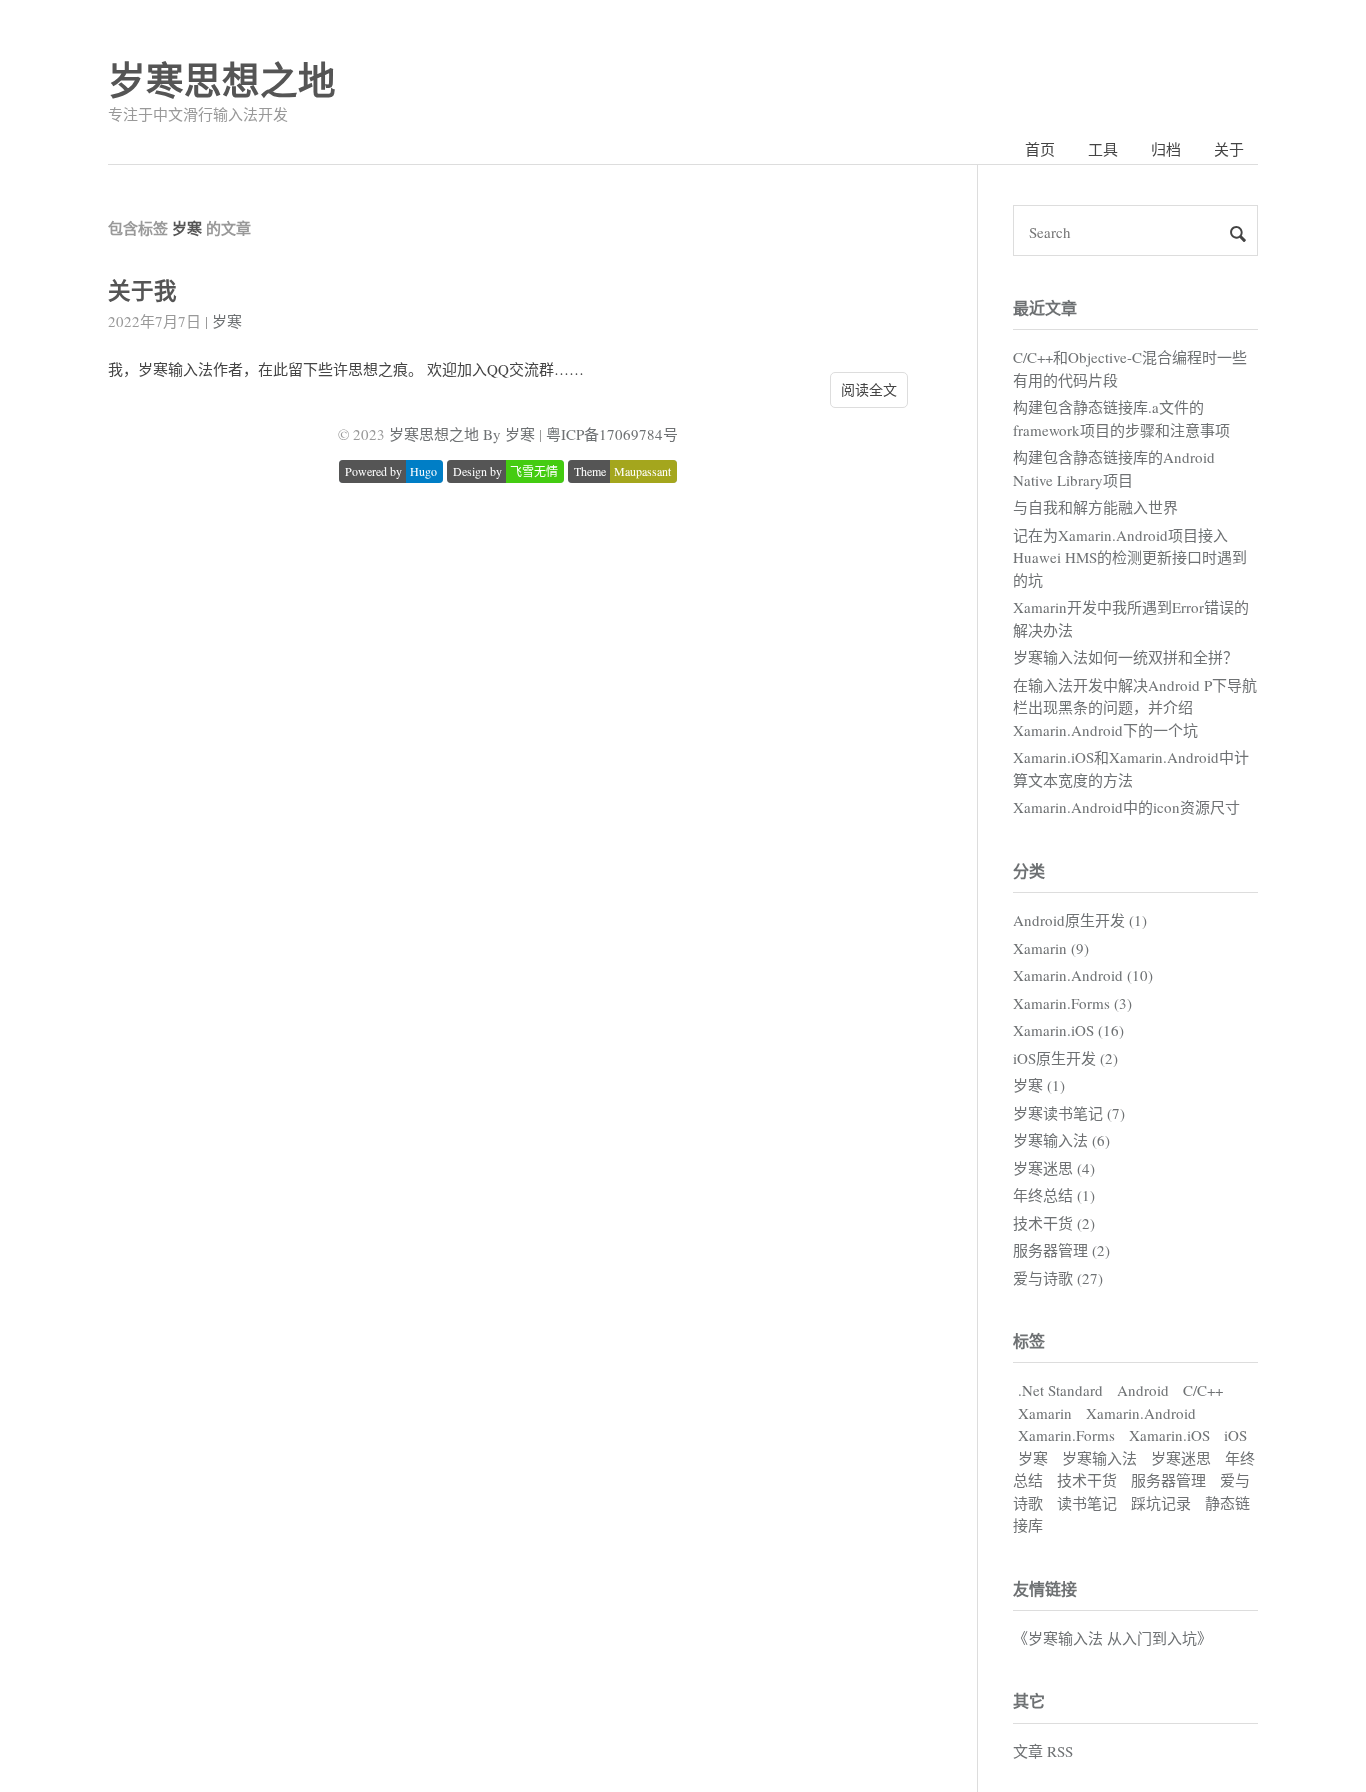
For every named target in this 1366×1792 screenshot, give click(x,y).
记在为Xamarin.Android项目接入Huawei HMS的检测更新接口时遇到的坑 (1130, 557)
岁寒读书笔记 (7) (1069, 1113)
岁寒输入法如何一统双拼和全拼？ (1125, 657)
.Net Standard (1060, 1390)
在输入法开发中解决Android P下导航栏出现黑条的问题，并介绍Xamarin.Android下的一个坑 (1135, 707)
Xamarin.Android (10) (1083, 975)
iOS (1235, 1435)
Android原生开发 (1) (1080, 920)
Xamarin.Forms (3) (1072, 1003)
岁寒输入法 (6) (1061, 1140)
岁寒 (227, 321)
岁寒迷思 (1181, 1458)
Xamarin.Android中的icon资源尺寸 (1126, 807)
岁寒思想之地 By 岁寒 (462, 434)
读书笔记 (1087, 1503)
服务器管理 (1168, 1480)
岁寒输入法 (1099, 1458)
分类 (1029, 870)
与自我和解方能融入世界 (1095, 507)
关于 (1229, 149)
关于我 (142, 290)
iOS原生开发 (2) (1065, 1058)
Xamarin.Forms (1066, 1435)
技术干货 (1087, 1480)
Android (1143, 1390)
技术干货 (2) (1054, 1223)
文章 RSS (1043, 1751)
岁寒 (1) (1039, 1085)
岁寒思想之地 (222, 79)
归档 (1166, 149)
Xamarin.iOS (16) (1068, 1030)
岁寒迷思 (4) (1054, 1168)
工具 (1103, 149)
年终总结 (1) (1054, 1195)
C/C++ (1203, 1390)
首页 (1040, 149)
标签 (1029, 1340)
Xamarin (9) (1051, 948)
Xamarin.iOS (1169, 1435)
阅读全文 (869, 389)
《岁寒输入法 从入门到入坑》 (1112, 1638)
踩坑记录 (1161, 1503)
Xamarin (1045, 1413)
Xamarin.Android (1141, 1413)
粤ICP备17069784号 (612, 434)
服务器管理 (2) (1061, 1250)
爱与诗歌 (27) (1058, 1278)
